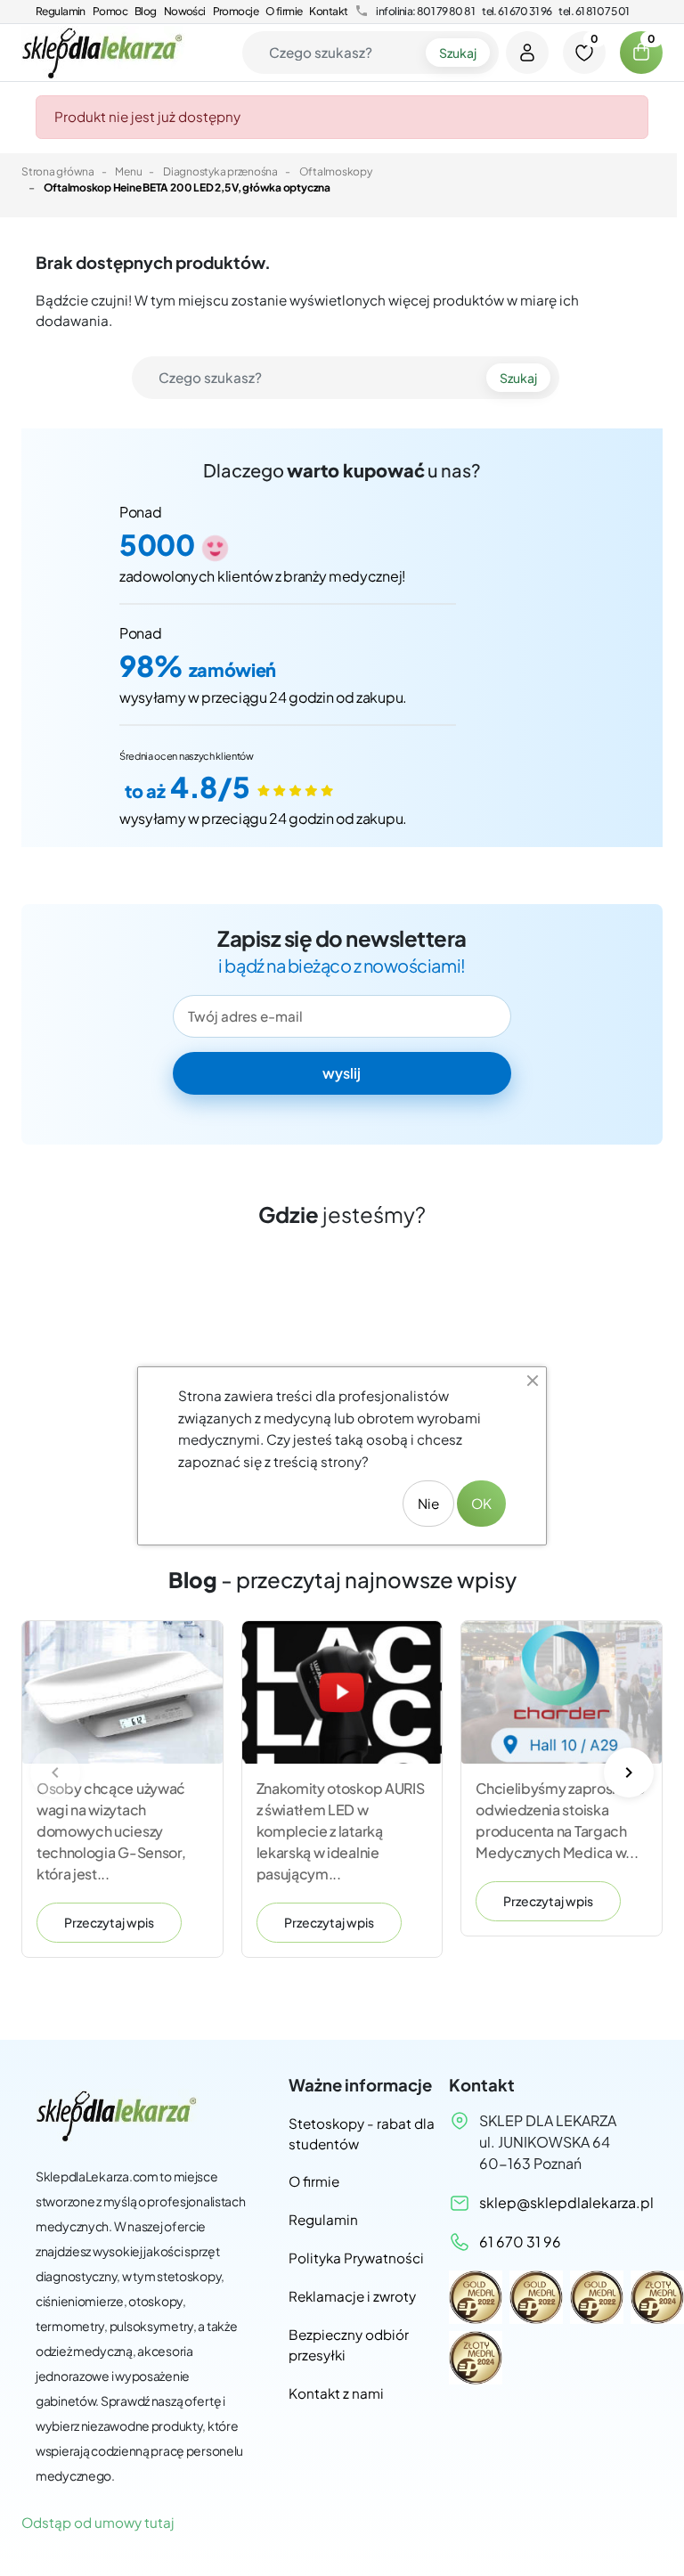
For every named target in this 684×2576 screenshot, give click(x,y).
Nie (428, 1503)
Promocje (236, 11)
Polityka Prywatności (356, 2258)
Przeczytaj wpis (109, 1922)
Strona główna (58, 171)
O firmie (284, 11)
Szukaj (458, 53)
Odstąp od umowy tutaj (98, 2522)
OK (481, 1503)
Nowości (185, 11)
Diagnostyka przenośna (220, 171)
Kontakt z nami (336, 2393)
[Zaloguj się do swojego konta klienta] (527, 53)
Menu (128, 171)
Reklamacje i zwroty (352, 2296)
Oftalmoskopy (336, 171)
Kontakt (328, 11)
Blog (146, 11)
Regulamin (61, 11)
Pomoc (110, 11)
